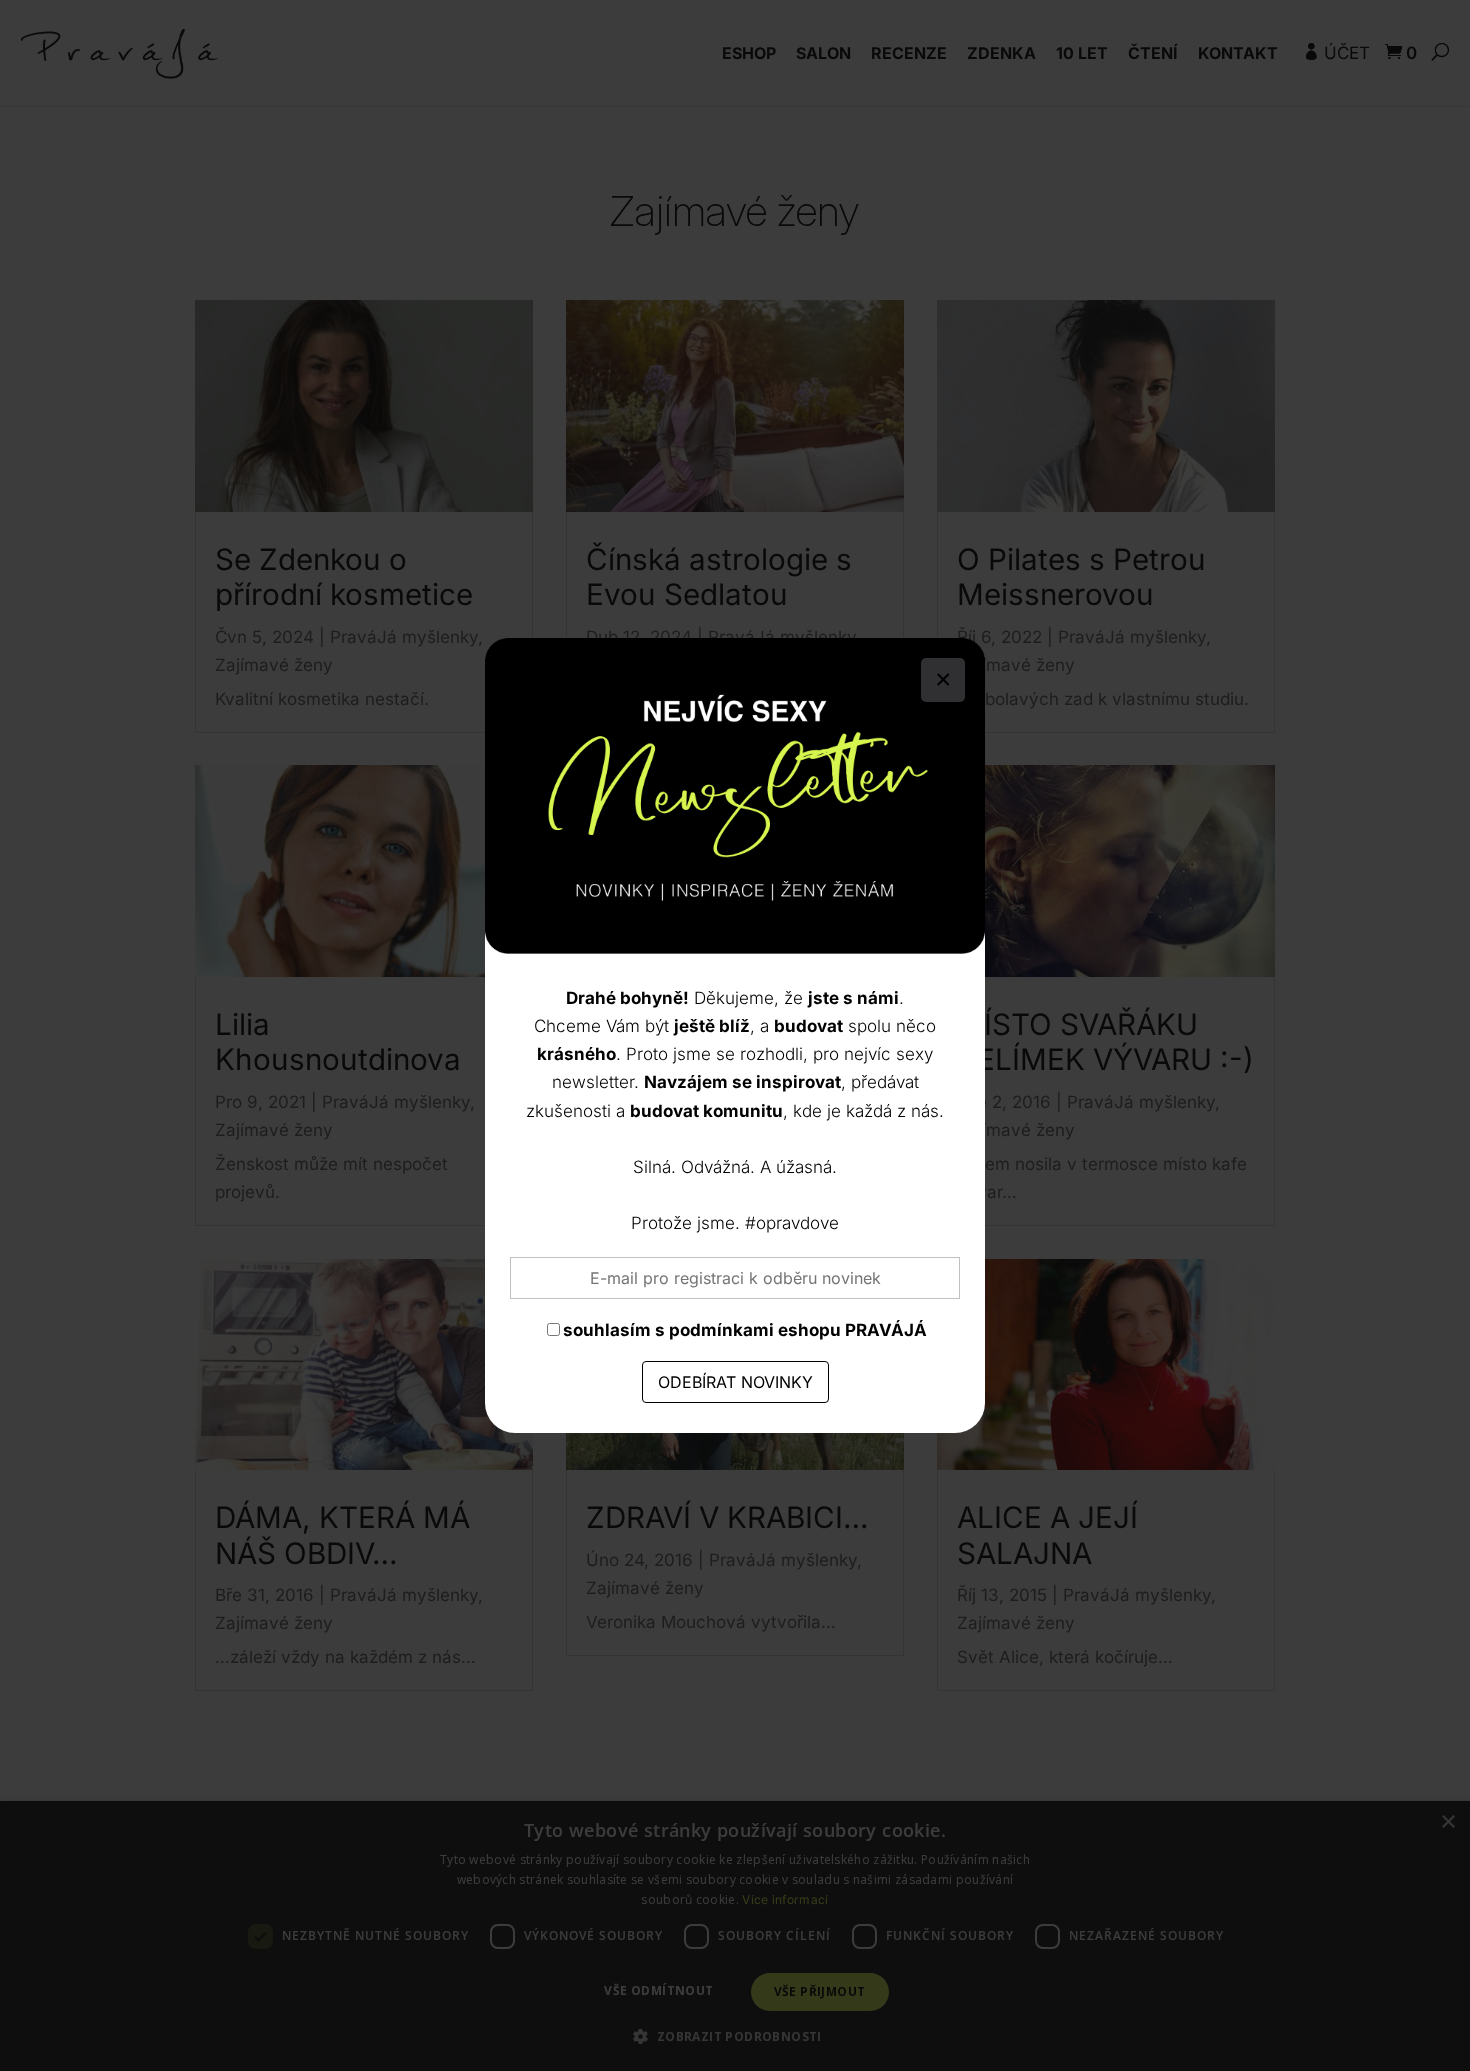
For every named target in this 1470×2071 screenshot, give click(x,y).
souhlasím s (745, 1330)
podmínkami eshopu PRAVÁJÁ (798, 1330)
